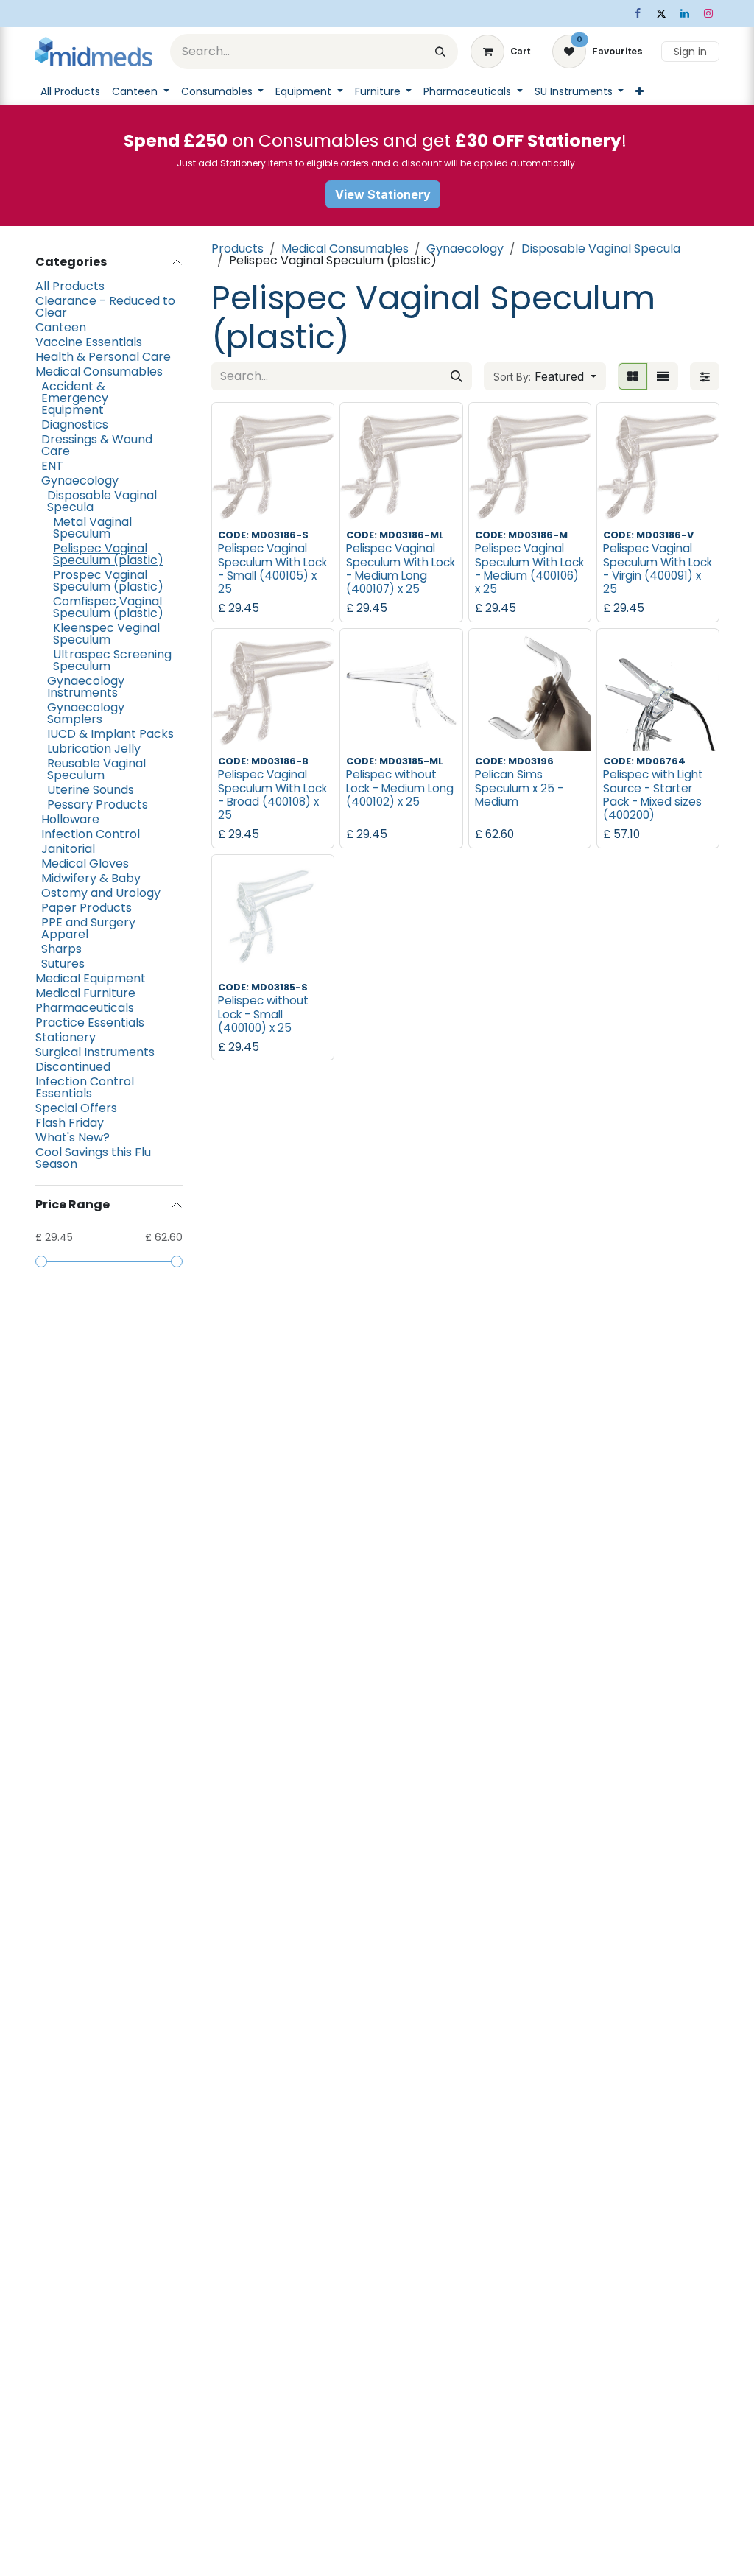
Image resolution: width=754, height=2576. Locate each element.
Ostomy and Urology (101, 893)
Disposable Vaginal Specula (102, 502)
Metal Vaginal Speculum (92, 528)
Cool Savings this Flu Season (93, 1158)
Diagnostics (75, 425)
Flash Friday (70, 1123)
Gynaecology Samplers (86, 714)
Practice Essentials (90, 1023)
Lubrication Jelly (94, 749)
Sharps (61, 949)
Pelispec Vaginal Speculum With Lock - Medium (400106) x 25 (529, 569)
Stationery (66, 1038)
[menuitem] (70, 91)
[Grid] (633, 376)
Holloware (70, 820)
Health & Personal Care (103, 357)
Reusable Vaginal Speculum (96, 770)
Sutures (63, 964)
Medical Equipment (91, 979)
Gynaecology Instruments (86, 687)
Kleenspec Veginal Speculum (106, 634)
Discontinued (73, 1067)
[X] (661, 13)
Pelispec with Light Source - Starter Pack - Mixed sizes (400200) (653, 795)
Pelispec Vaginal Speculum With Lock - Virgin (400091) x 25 (658, 569)
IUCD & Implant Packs (110, 734)
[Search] (440, 52)
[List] (663, 376)
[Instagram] (708, 13)
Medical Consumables (99, 372)
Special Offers (76, 1108)
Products (237, 249)
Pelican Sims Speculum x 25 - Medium (519, 788)
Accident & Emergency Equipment (75, 398)
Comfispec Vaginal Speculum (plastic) (108, 608)
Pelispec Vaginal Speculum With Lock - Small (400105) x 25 (272, 569)
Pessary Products (98, 805)
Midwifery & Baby (91, 879)
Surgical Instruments (95, 1052)
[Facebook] (638, 13)
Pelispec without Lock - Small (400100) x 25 (263, 1014)
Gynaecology (80, 481)
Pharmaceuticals (85, 1008)
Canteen (61, 328)
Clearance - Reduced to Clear (105, 307)
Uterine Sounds (91, 790)
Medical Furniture (85, 993)
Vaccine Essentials (89, 342)
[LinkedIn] (685, 13)
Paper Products (87, 908)
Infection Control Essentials (85, 1088)
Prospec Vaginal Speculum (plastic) (108, 581)
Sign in (690, 52)
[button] (545, 376)
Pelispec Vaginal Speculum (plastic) (108, 555)
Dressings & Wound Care (97, 446)
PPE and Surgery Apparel (88, 929)
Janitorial (68, 849)
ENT (52, 466)
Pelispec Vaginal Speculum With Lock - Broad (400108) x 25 (272, 795)
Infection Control (91, 834)
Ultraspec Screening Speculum (112, 661)
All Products (70, 286)
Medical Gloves (85, 864)
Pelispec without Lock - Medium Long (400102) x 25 (400, 788)
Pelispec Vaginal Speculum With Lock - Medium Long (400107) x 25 (401, 569)
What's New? (73, 1138)
